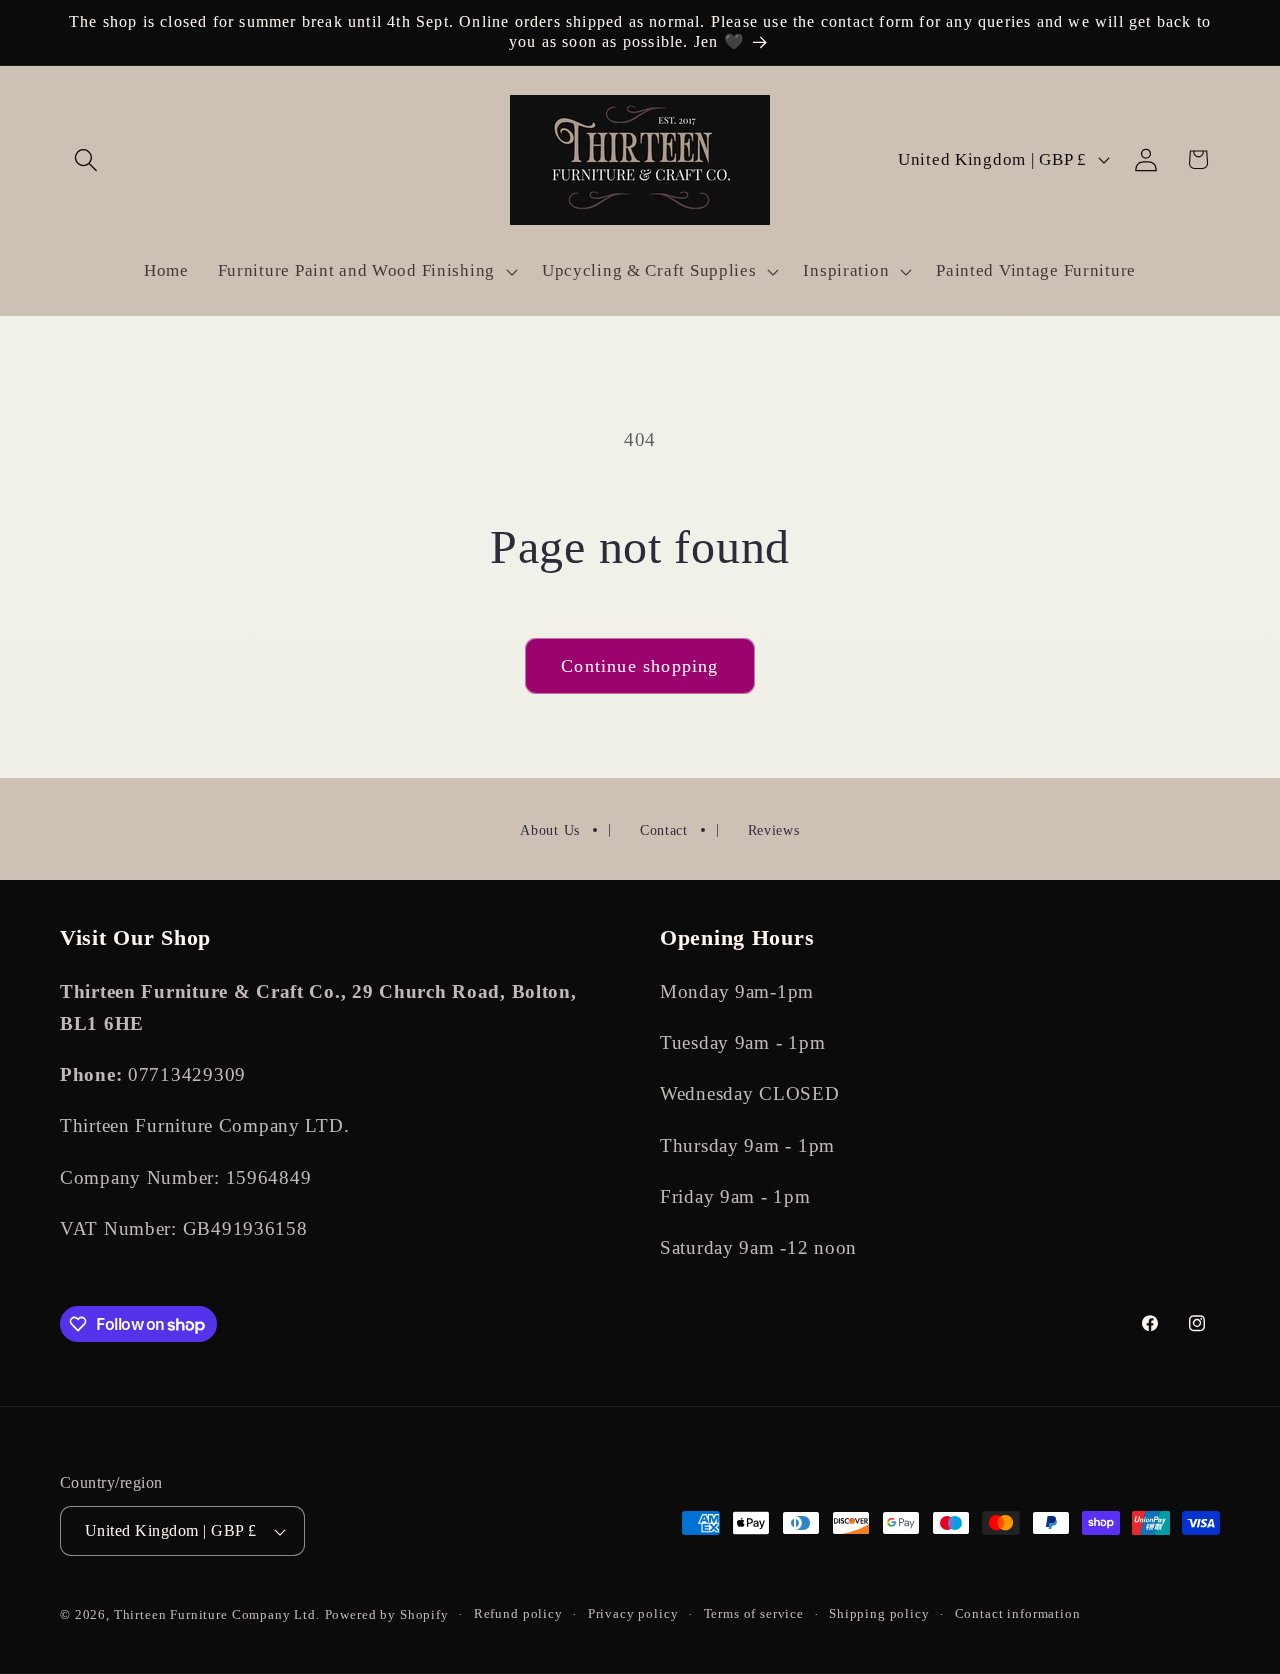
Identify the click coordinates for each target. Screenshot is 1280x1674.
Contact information (1018, 1613)
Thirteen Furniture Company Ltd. (217, 1614)
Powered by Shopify (387, 1614)
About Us (550, 830)
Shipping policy (879, 1613)
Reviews (774, 830)
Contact (664, 830)
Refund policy (518, 1613)
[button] (86, 159)
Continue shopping (639, 666)
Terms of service (754, 1613)
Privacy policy (633, 1613)
